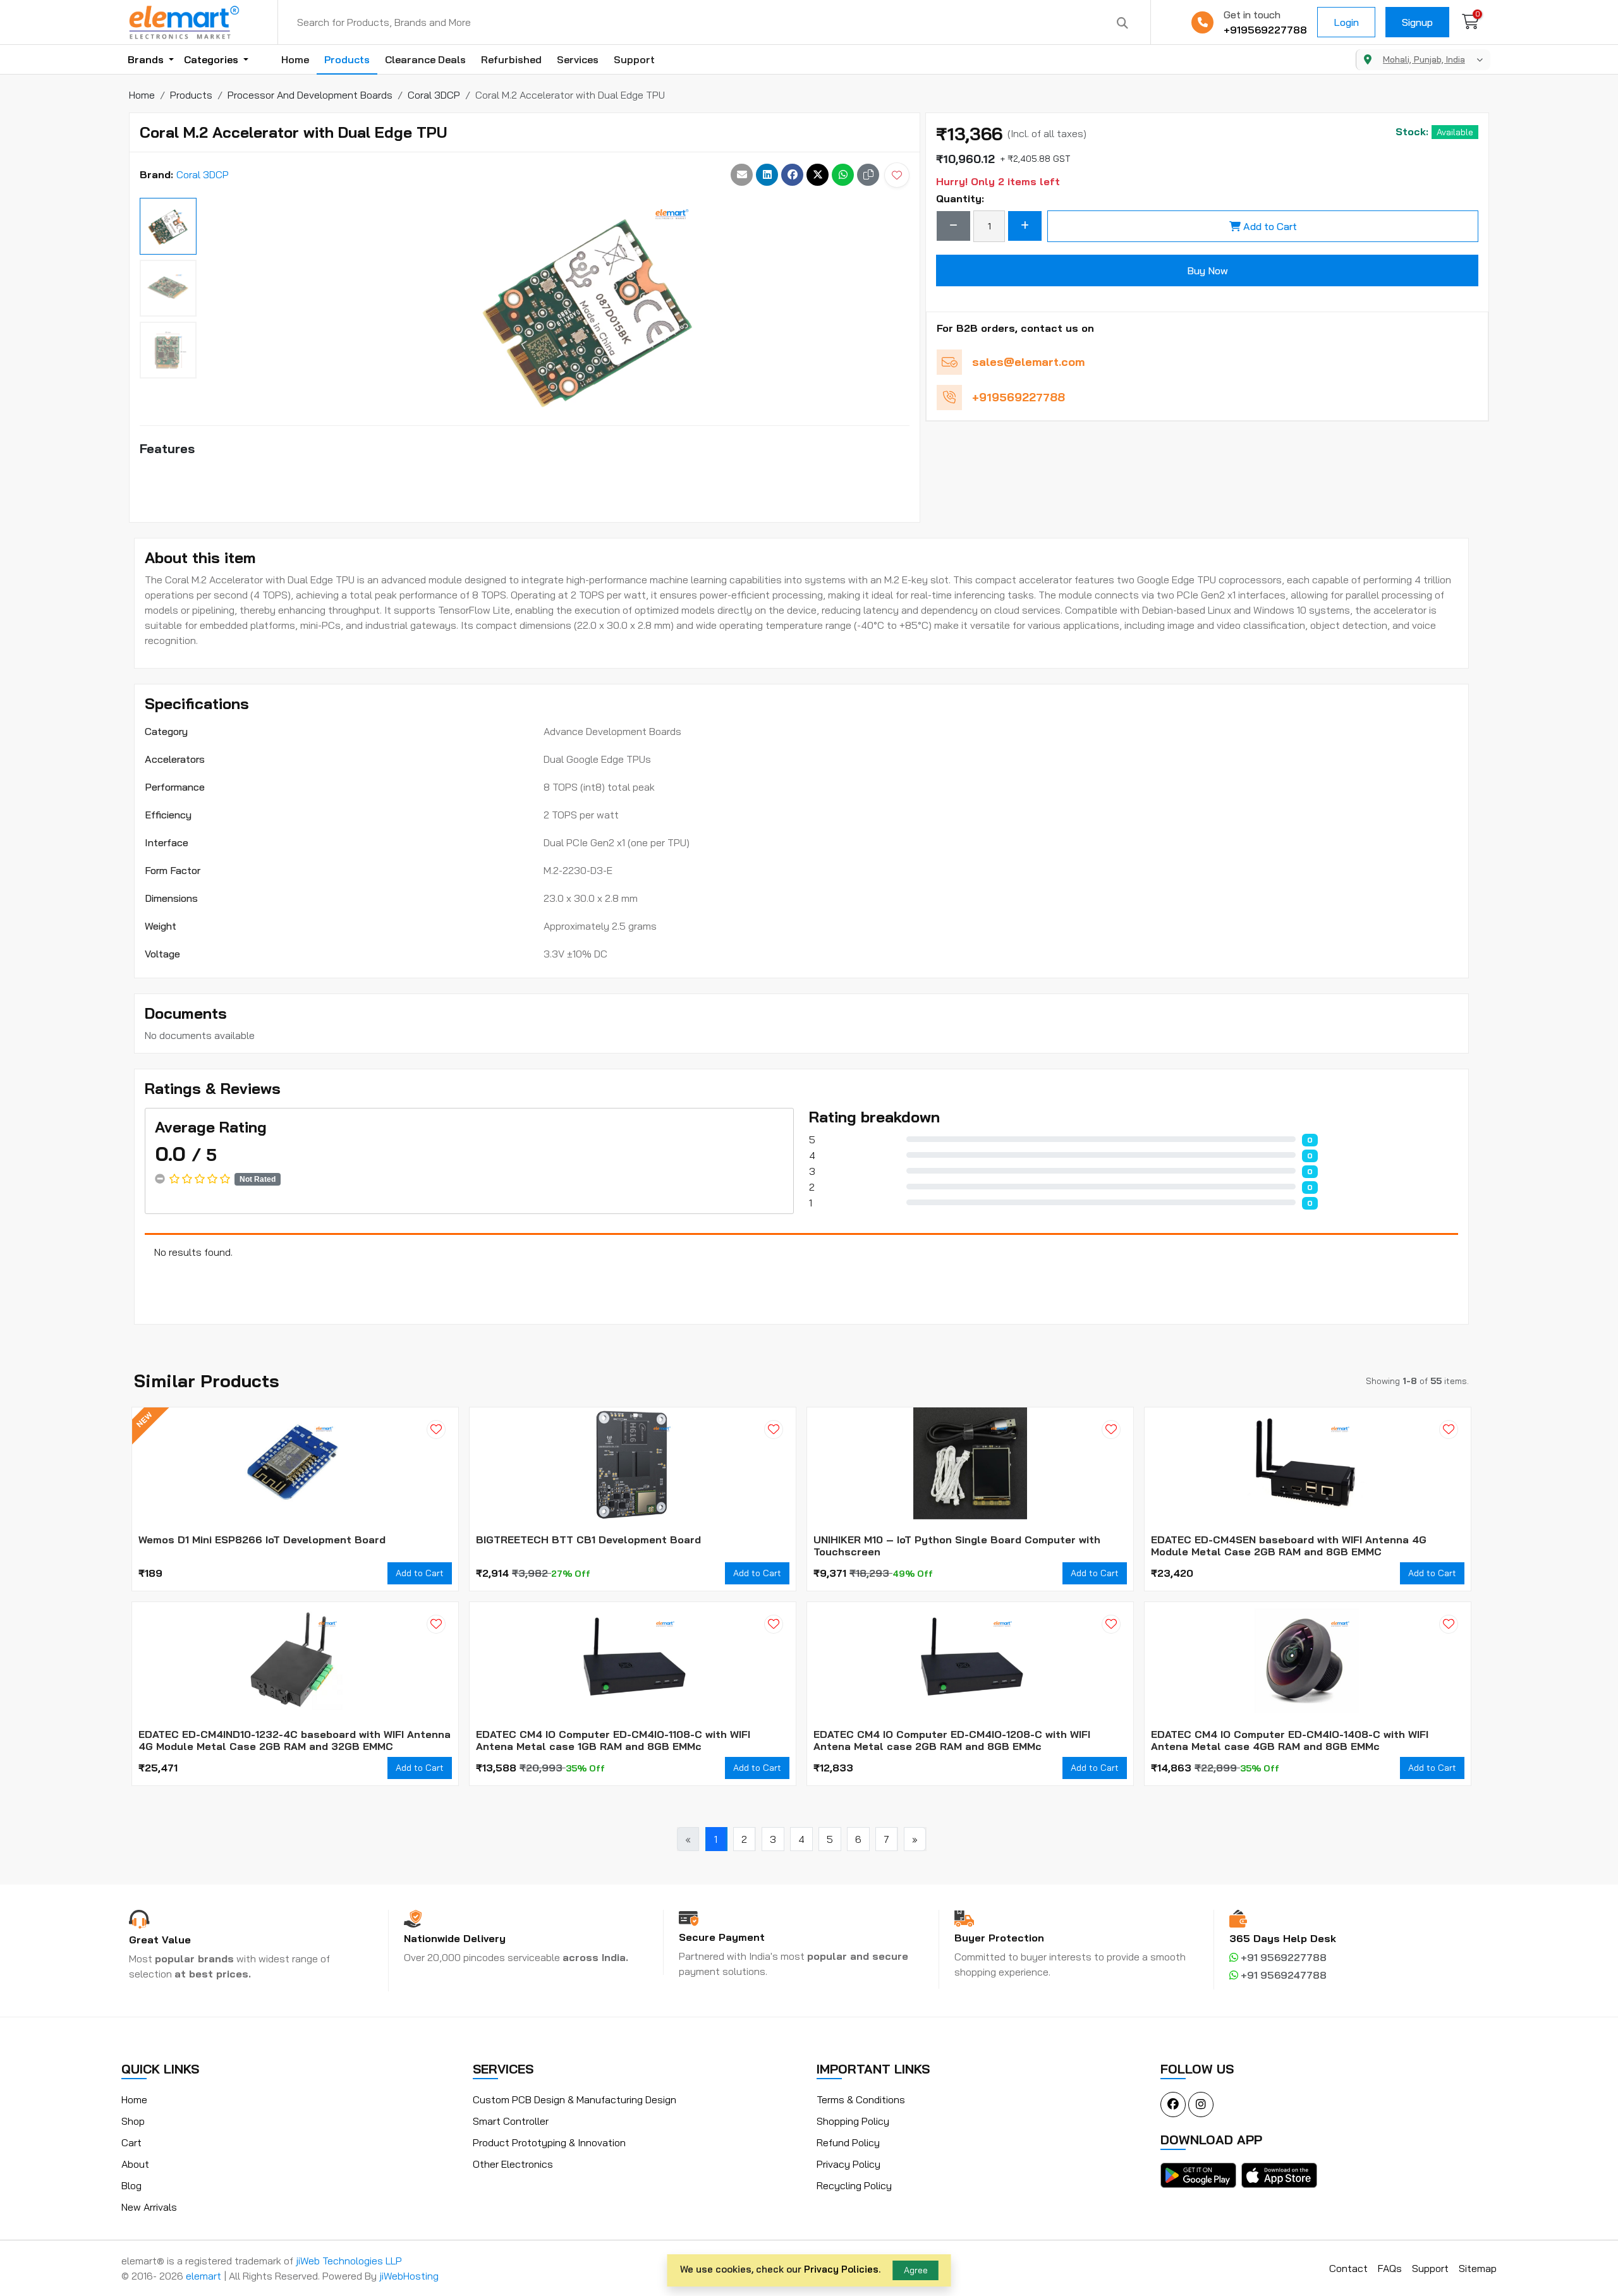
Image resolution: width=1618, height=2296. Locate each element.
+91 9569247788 (1282, 1975)
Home (295, 59)
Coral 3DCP (203, 174)
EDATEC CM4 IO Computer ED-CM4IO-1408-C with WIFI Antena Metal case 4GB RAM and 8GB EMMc (1290, 1740)
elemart (205, 2276)
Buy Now (1207, 270)
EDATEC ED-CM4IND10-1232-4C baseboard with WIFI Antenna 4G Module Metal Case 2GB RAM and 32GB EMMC (295, 1740)
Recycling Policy (854, 2185)
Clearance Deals (425, 59)
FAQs (1390, 2268)
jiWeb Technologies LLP (349, 2261)
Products (347, 59)
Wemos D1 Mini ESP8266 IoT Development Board (262, 1540)
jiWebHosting (409, 2276)
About (135, 2164)
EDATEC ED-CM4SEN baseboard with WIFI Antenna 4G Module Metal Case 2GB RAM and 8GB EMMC (1289, 1546)
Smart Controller (511, 2121)
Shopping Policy (853, 2121)
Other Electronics (513, 2164)
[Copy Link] (868, 175)
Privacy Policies (841, 2269)
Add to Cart (1270, 226)
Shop (133, 2121)
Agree (916, 2270)
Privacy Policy (849, 2164)
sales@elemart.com (1028, 362)
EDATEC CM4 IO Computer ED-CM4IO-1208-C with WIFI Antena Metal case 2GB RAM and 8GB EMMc (952, 1740)
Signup (1417, 22)
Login (1346, 22)
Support (634, 59)
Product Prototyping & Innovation (549, 2142)
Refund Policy (848, 2142)
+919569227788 (1265, 30)
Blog (131, 2185)
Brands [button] (147, 59)
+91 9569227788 (1282, 1957)
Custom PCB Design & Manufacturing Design (575, 2099)
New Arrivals (149, 2207)
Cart (131, 2142)
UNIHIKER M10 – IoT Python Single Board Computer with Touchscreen (957, 1546)
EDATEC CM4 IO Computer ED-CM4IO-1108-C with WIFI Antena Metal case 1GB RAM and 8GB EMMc (613, 1740)
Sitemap (1478, 2268)
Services (578, 59)
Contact (1348, 2268)
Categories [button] (212, 59)
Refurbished (511, 59)
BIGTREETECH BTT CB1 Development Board (588, 1540)
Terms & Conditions (861, 2099)
